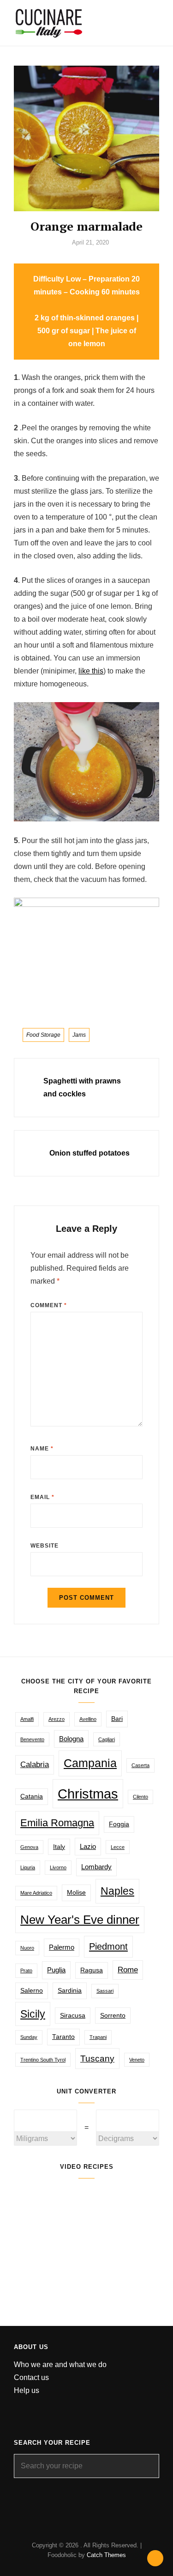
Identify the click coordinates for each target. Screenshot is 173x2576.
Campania (90, 1763)
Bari (117, 1719)
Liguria (28, 1867)
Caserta (140, 1765)
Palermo (62, 1947)
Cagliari (107, 1739)
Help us (27, 2390)
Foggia (119, 1824)
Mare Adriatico (36, 1893)
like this (91, 671)
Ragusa (92, 1970)
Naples (117, 1891)
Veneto (137, 2060)
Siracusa (73, 2016)
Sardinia (70, 1991)
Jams (79, 1035)
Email (42, 1497)
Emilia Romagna (57, 1823)
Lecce (118, 1847)
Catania (32, 1796)
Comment (49, 1305)
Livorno (58, 1867)
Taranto (63, 2037)
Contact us (31, 2377)
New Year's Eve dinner (80, 1920)
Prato (26, 1970)
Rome (128, 1970)
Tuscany (97, 2058)
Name (42, 1449)
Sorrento (113, 2016)
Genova (29, 1847)
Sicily (33, 2014)
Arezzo (57, 1719)
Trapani (98, 2037)
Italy (59, 1847)
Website (45, 1546)
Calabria (35, 1765)
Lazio (88, 1846)
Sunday (29, 2037)
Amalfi (27, 1719)
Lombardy (96, 1867)
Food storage (43, 1035)
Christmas (88, 1794)
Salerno (32, 1991)
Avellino (88, 1719)
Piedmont (108, 1946)
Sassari (105, 1991)
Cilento (140, 1797)
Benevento (32, 1739)
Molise (76, 1893)
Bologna (71, 1739)
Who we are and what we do (60, 2365)
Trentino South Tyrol (43, 2060)
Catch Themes (106, 2555)
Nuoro (27, 1948)
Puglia (56, 1970)
